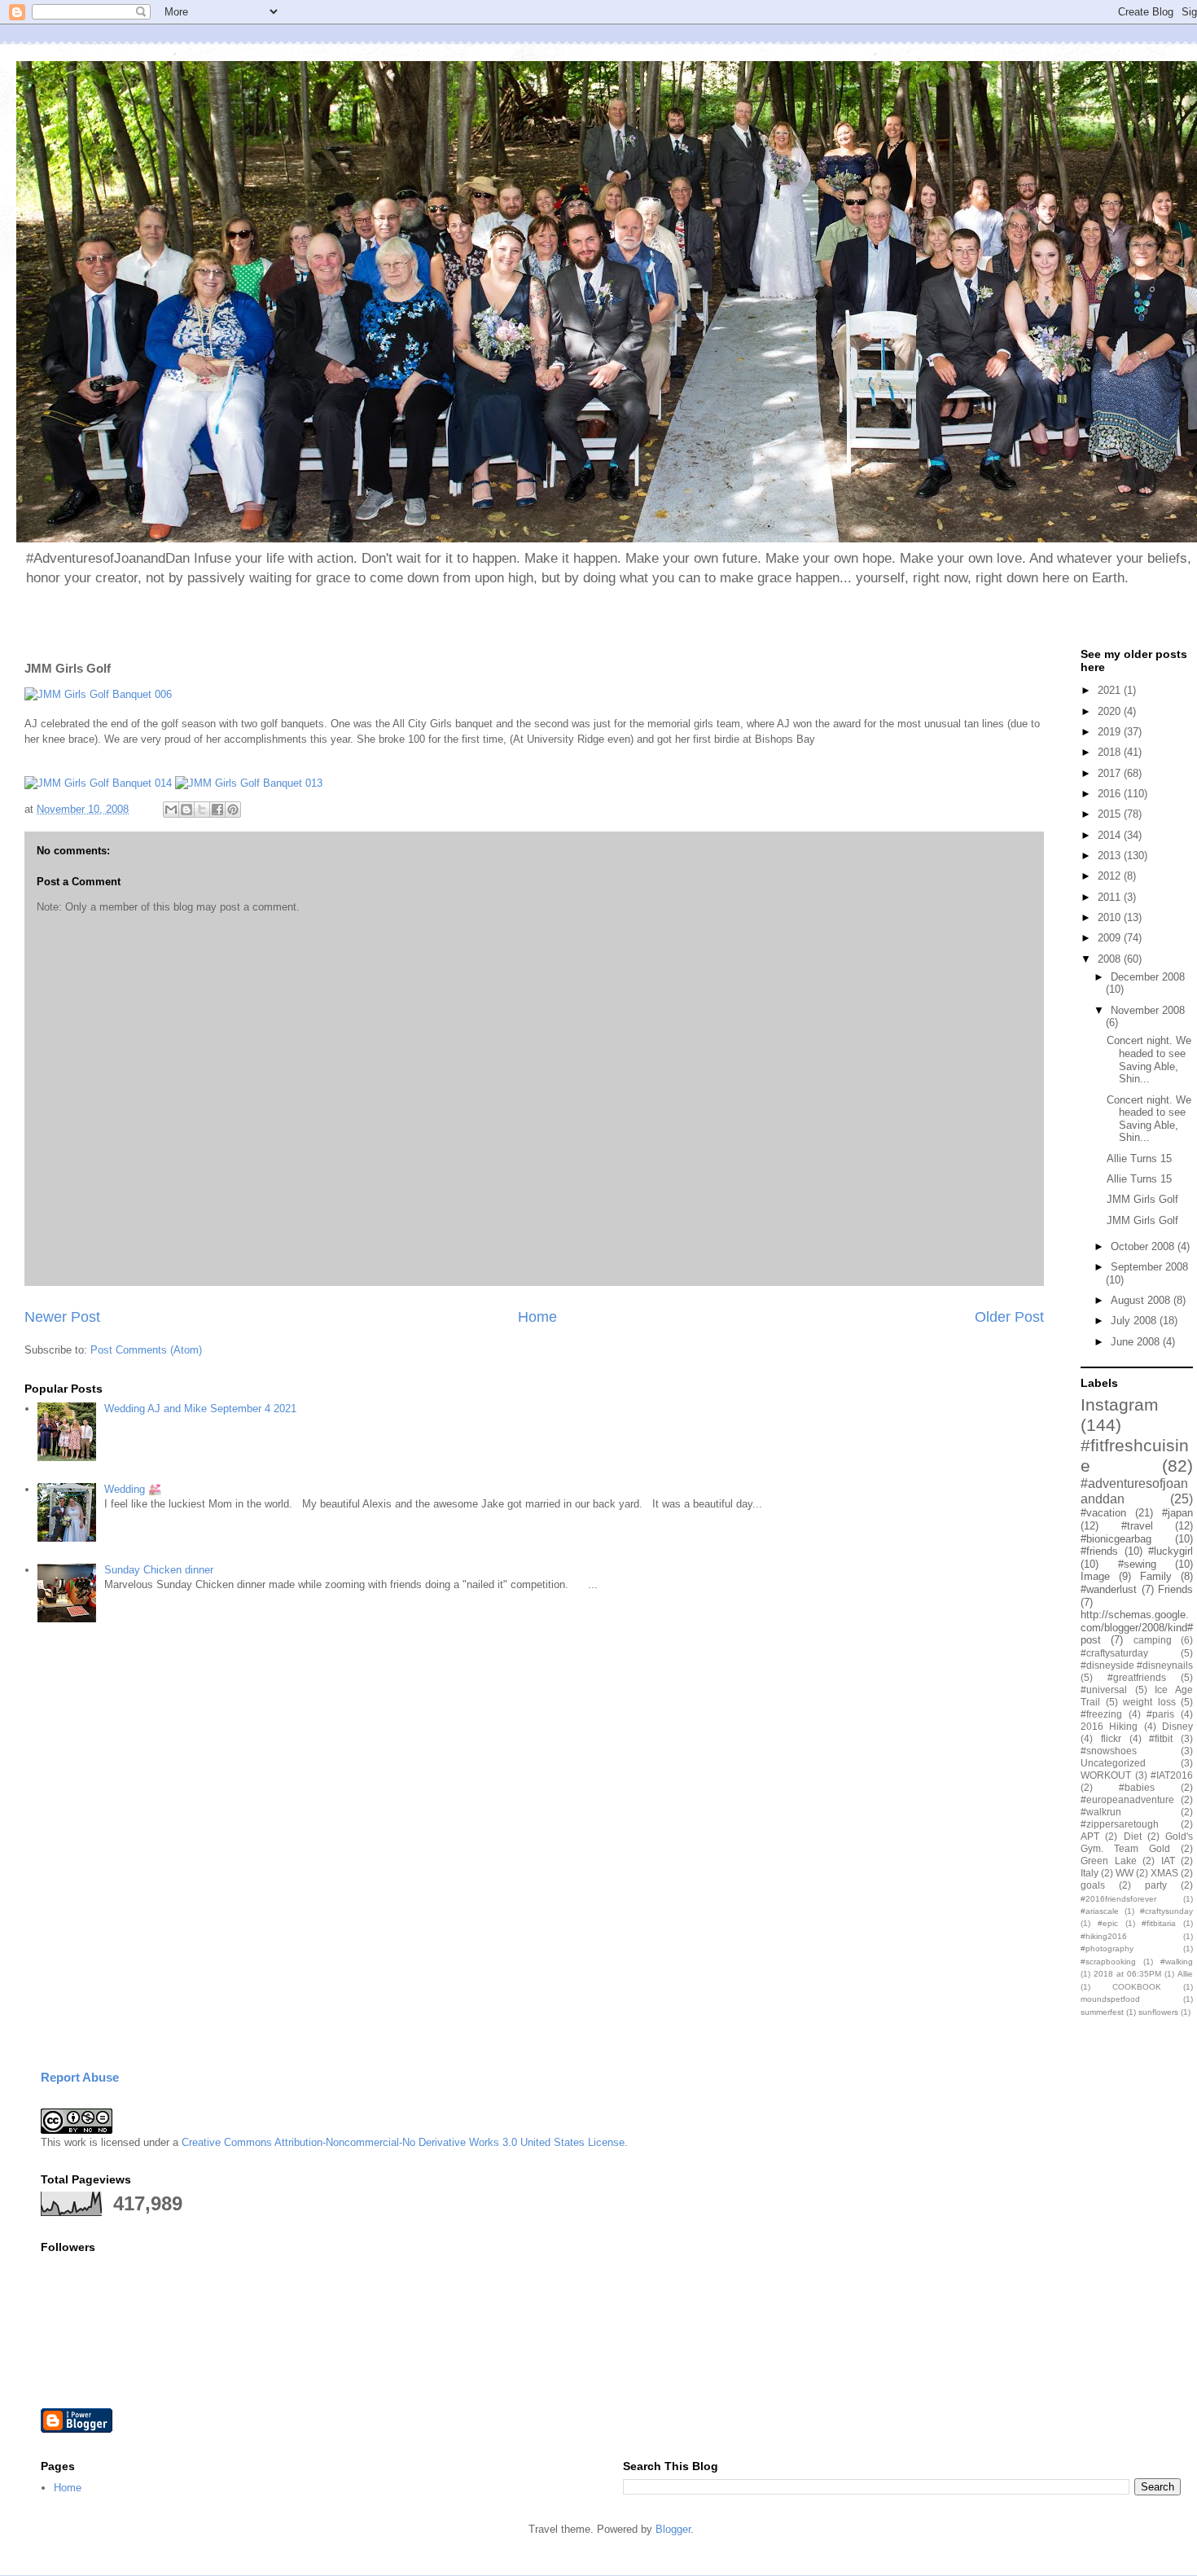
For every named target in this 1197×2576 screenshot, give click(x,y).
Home (537, 1317)
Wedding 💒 (133, 1489)
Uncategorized (1113, 1763)
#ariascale (1100, 1911)
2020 (1111, 711)
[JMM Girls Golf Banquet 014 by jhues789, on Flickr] (98, 783)
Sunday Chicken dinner (159, 1570)
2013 (1111, 856)
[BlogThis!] (186, 810)
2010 (1111, 917)
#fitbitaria (1159, 1923)
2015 (1111, 814)
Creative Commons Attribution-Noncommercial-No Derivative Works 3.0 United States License (403, 2142)
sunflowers (1158, 2012)
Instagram (1120, 1404)
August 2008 (1142, 1300)
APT (1090, 1836)
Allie (1185, 1974)
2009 (1111, 938)
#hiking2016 (1104, 1936)
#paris (1160, 1714)
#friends (1099, 1551)
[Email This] (171, 810)
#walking (1177, 1962)
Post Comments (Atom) (146, 1350)
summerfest (1102, 2012)
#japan (1177, 1513)
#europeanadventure (1127, 1799)
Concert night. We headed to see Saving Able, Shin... (1149, 1060)
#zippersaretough (1120, 1824)
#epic (1108, 1923)
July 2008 (1135, 1321)
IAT (1168, 1861)
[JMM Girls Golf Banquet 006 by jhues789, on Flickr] (98, 694)
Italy (1090, 1873)
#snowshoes (1109, 1751)
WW (1125, 1873)
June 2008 (1137, 1342)
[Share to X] (202, 810)
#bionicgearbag (1116, 1539)
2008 (1111, 959)
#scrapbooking (1108, 1962)
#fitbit (1161, 1738)
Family (1156, 1576)
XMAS (1164, 1873)
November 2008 (1148, 1010)
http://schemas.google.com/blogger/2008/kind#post (1137, 1627)
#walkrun (1101, 1812)
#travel (1137, 1526)
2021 (1111, 690)
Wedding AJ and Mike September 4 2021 (200, 1409)
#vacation (1103, 1513)
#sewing (1137, 1564)
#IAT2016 (1172, 1775)
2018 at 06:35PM (1127, 1974)
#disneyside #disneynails (1137, 1665)
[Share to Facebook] (217, 810)
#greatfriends (1137, 1677)
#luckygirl (1171, 1551)
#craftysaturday (1114, 1653)
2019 (1111, 732)
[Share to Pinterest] (233, 810)
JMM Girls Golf (1142, 1199)
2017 (1111, 773)
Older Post (1009, 1317)
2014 (1111, 835)
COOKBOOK (1137, 1987)
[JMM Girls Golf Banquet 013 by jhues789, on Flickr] (249, 783)
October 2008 (1144, 1246)
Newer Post (62, 1317)
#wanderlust (1109, 1589)
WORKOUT (1106, 1775)
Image (1095, 1576)
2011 (1111, 897)
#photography (1107, 1948)
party (1156, 1885)
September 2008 (1149, 1267)
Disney (1177, 1726)
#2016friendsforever (1118, 1899)
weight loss (1149, 1702)
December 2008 (1148, 977)
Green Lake (1109, 1861)
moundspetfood (1110, 1999)
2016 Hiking (1109, 1726)
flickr (1111, 1738)
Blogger (673, 2529)
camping (1153, 1640)
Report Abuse (80, 2077)
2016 (1111, 794)
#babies (1137, 1787)
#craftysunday (1166, 1911)
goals (1093, 1885)
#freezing (1101, 1714)
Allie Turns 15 (1139, 1159)
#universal (1104, 1690)
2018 (1111, 752)
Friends (1175, 1589)
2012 (1111, 876)
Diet (1133, 1836)
